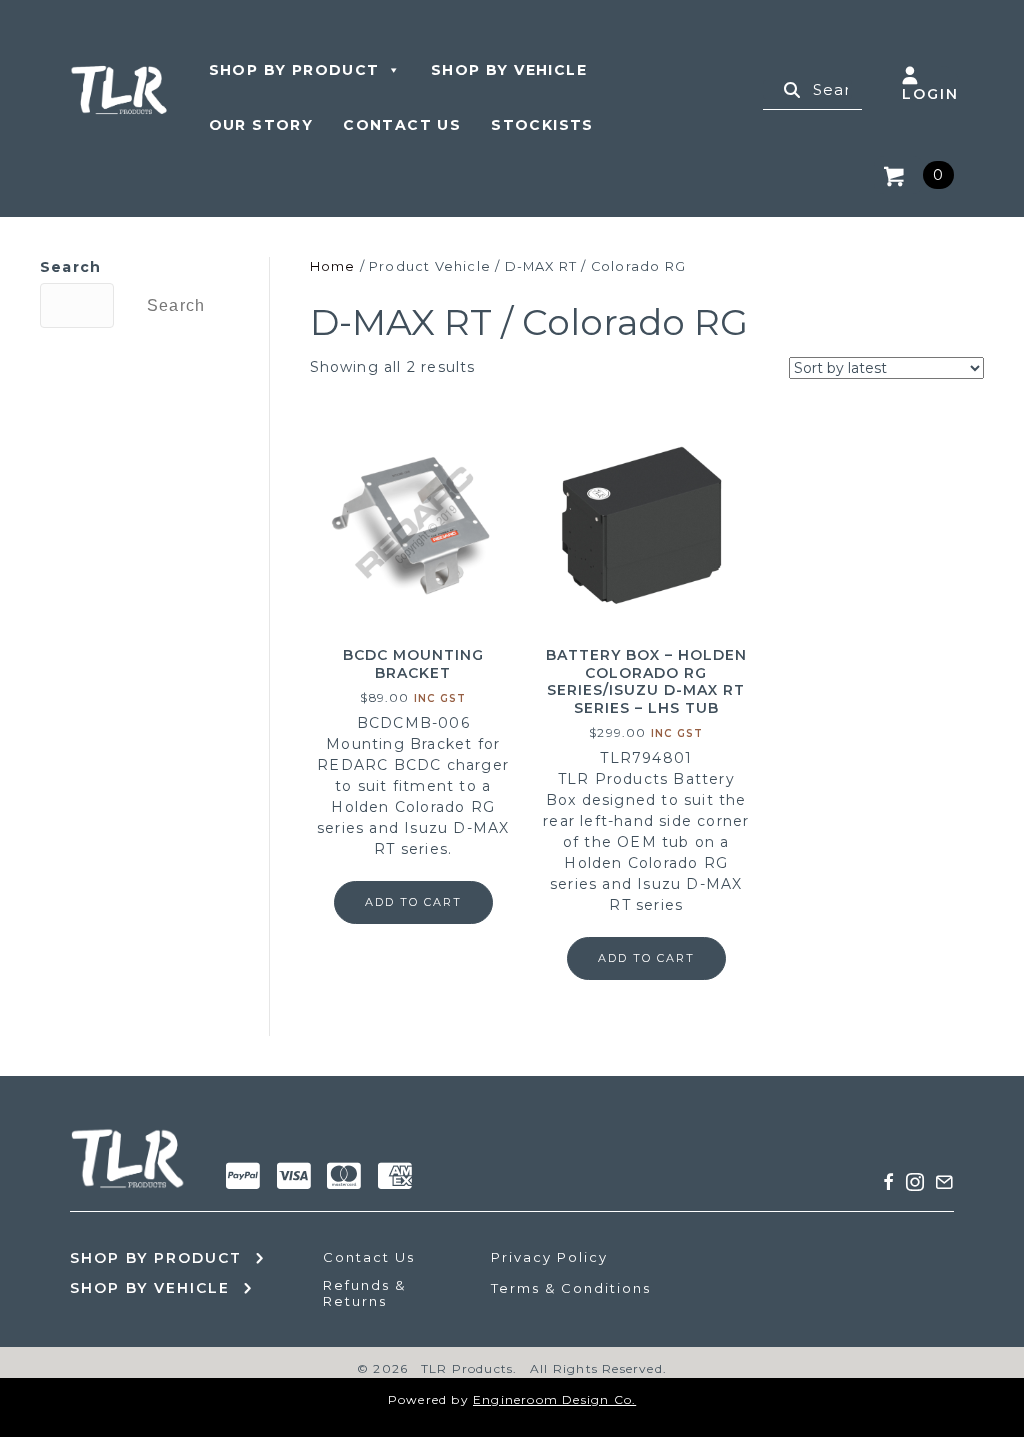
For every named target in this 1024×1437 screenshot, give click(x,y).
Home (333, 266)
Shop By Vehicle (509, 70)
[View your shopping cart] (898, 175)
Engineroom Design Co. (554, 1399)
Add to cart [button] (413, 902)
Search (70, 267)
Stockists (542, 125)
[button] (889, 1182)
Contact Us (402, 125)
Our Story (261, 125)
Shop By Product (294, 70)
